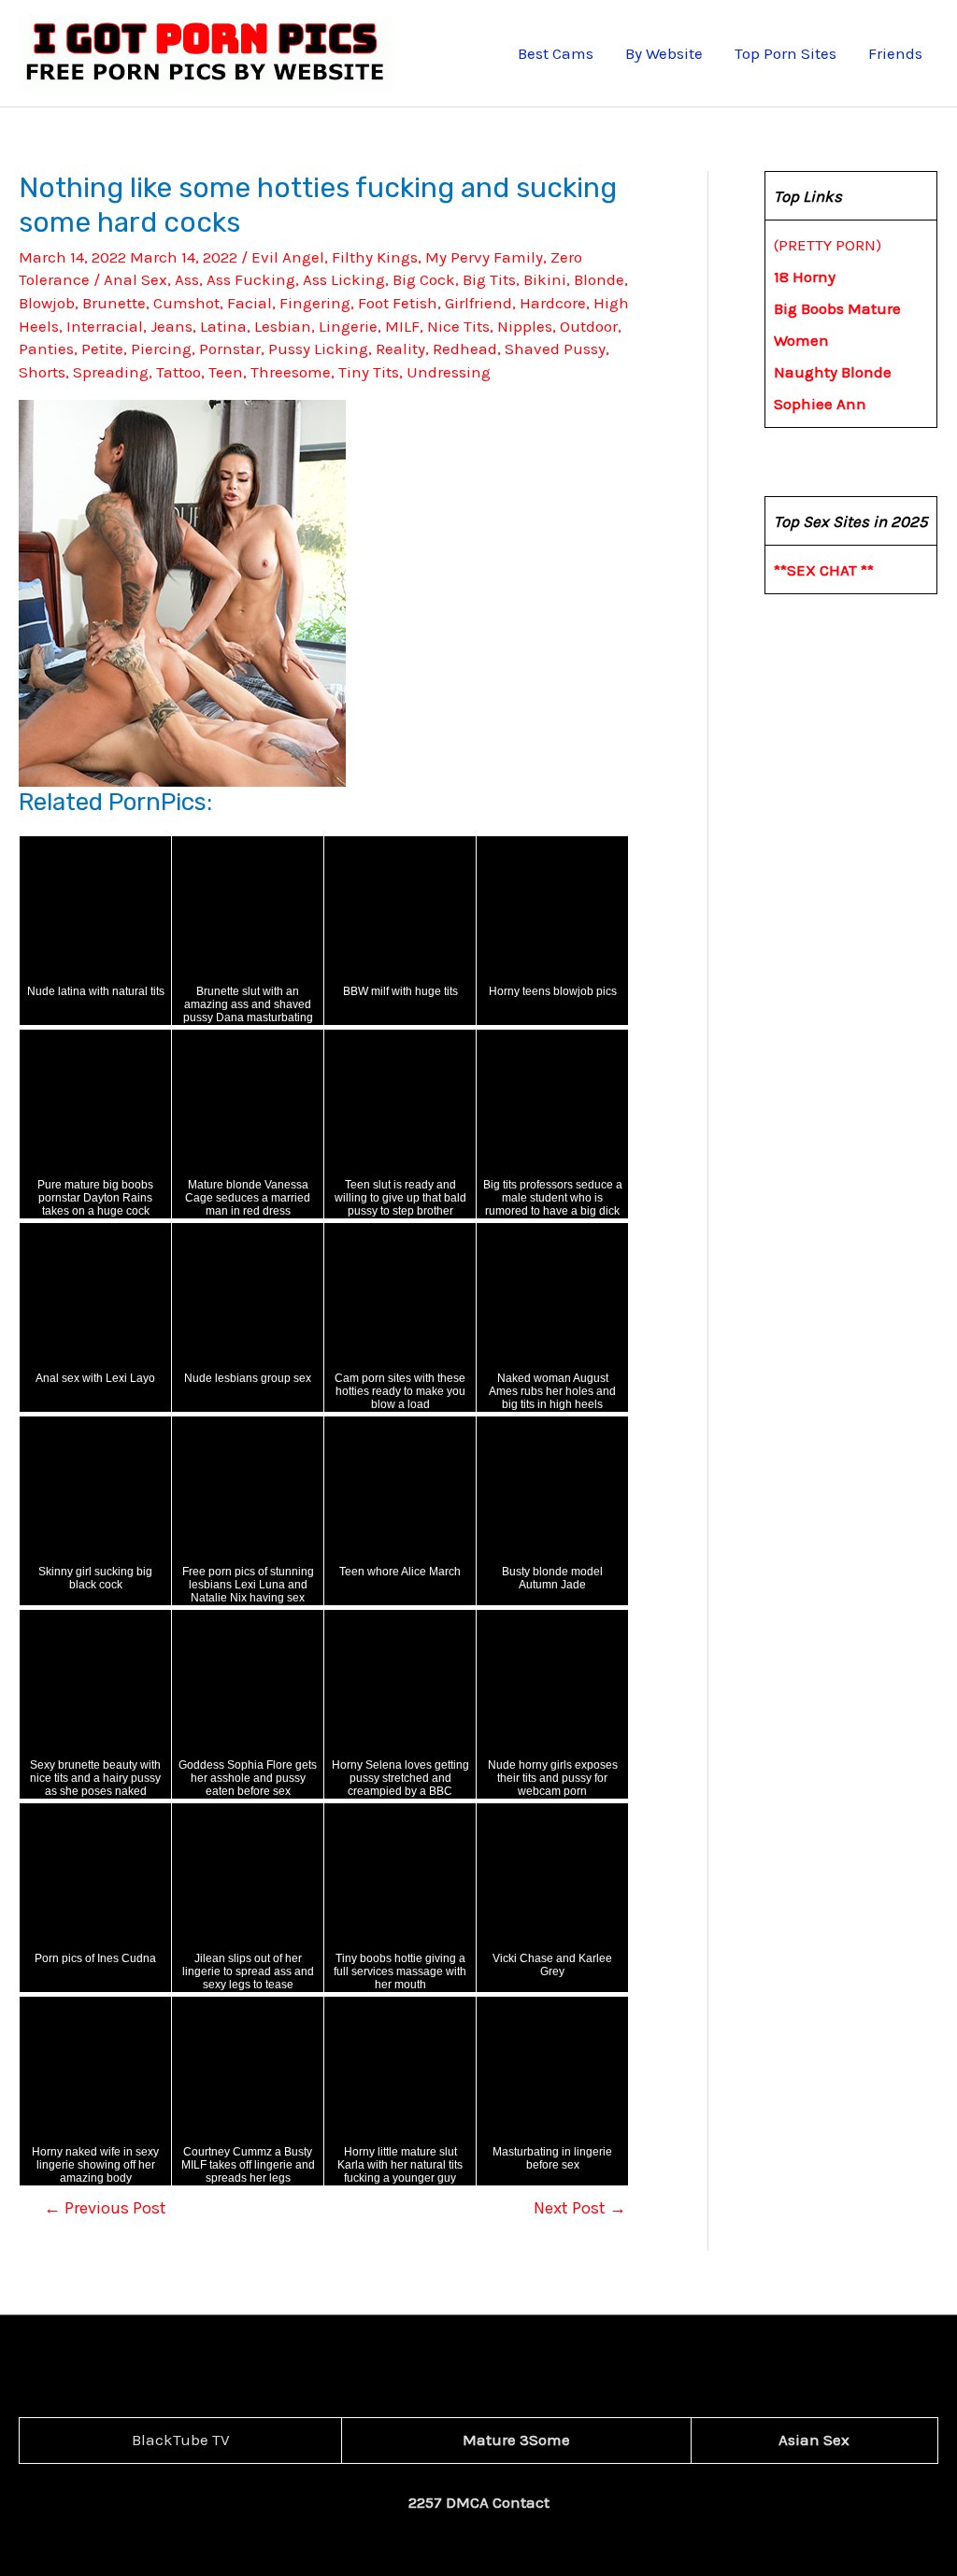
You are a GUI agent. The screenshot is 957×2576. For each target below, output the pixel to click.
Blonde (599, 279)
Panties (46, 349)
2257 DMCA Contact (479, 2502)
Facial (250, 303)
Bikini (545, 279)
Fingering (315, 303)
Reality (400, 349)
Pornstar (230, 349)
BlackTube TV (181, 2440)
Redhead (465, 349)
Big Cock (424, 279)
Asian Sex (814, 2440)
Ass (187, 279)
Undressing (449, 372)
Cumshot (186, 303)
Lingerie (348, 326)
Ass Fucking (251, 279)
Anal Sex (136, 279)
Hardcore (553, 303)
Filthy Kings (375, 257)
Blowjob (47, 303)
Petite (102, 349)
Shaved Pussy (555, 349)
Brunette (114, 303)
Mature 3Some (516, 2440)
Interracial (105, 326)
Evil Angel (288, 257)
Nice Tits (458, 326)
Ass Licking (344, 279)
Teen (226, 372)
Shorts (42, 372)
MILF (402, 326)
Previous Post (105, 2208)
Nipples (525, 326)
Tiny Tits (369, 372)
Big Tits (489, 279)
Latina (223, 326)
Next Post (580, 2208)
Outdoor (589, 326)
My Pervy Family (484, 257)
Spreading (111, 372)
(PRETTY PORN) (828, 245)
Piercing (161, 349)
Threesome (291, 372)
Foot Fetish (398, 303)
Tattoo (179, 372)
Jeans (171, 326)
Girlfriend (478, 303)
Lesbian (283, 326)
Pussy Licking (318, 349)
